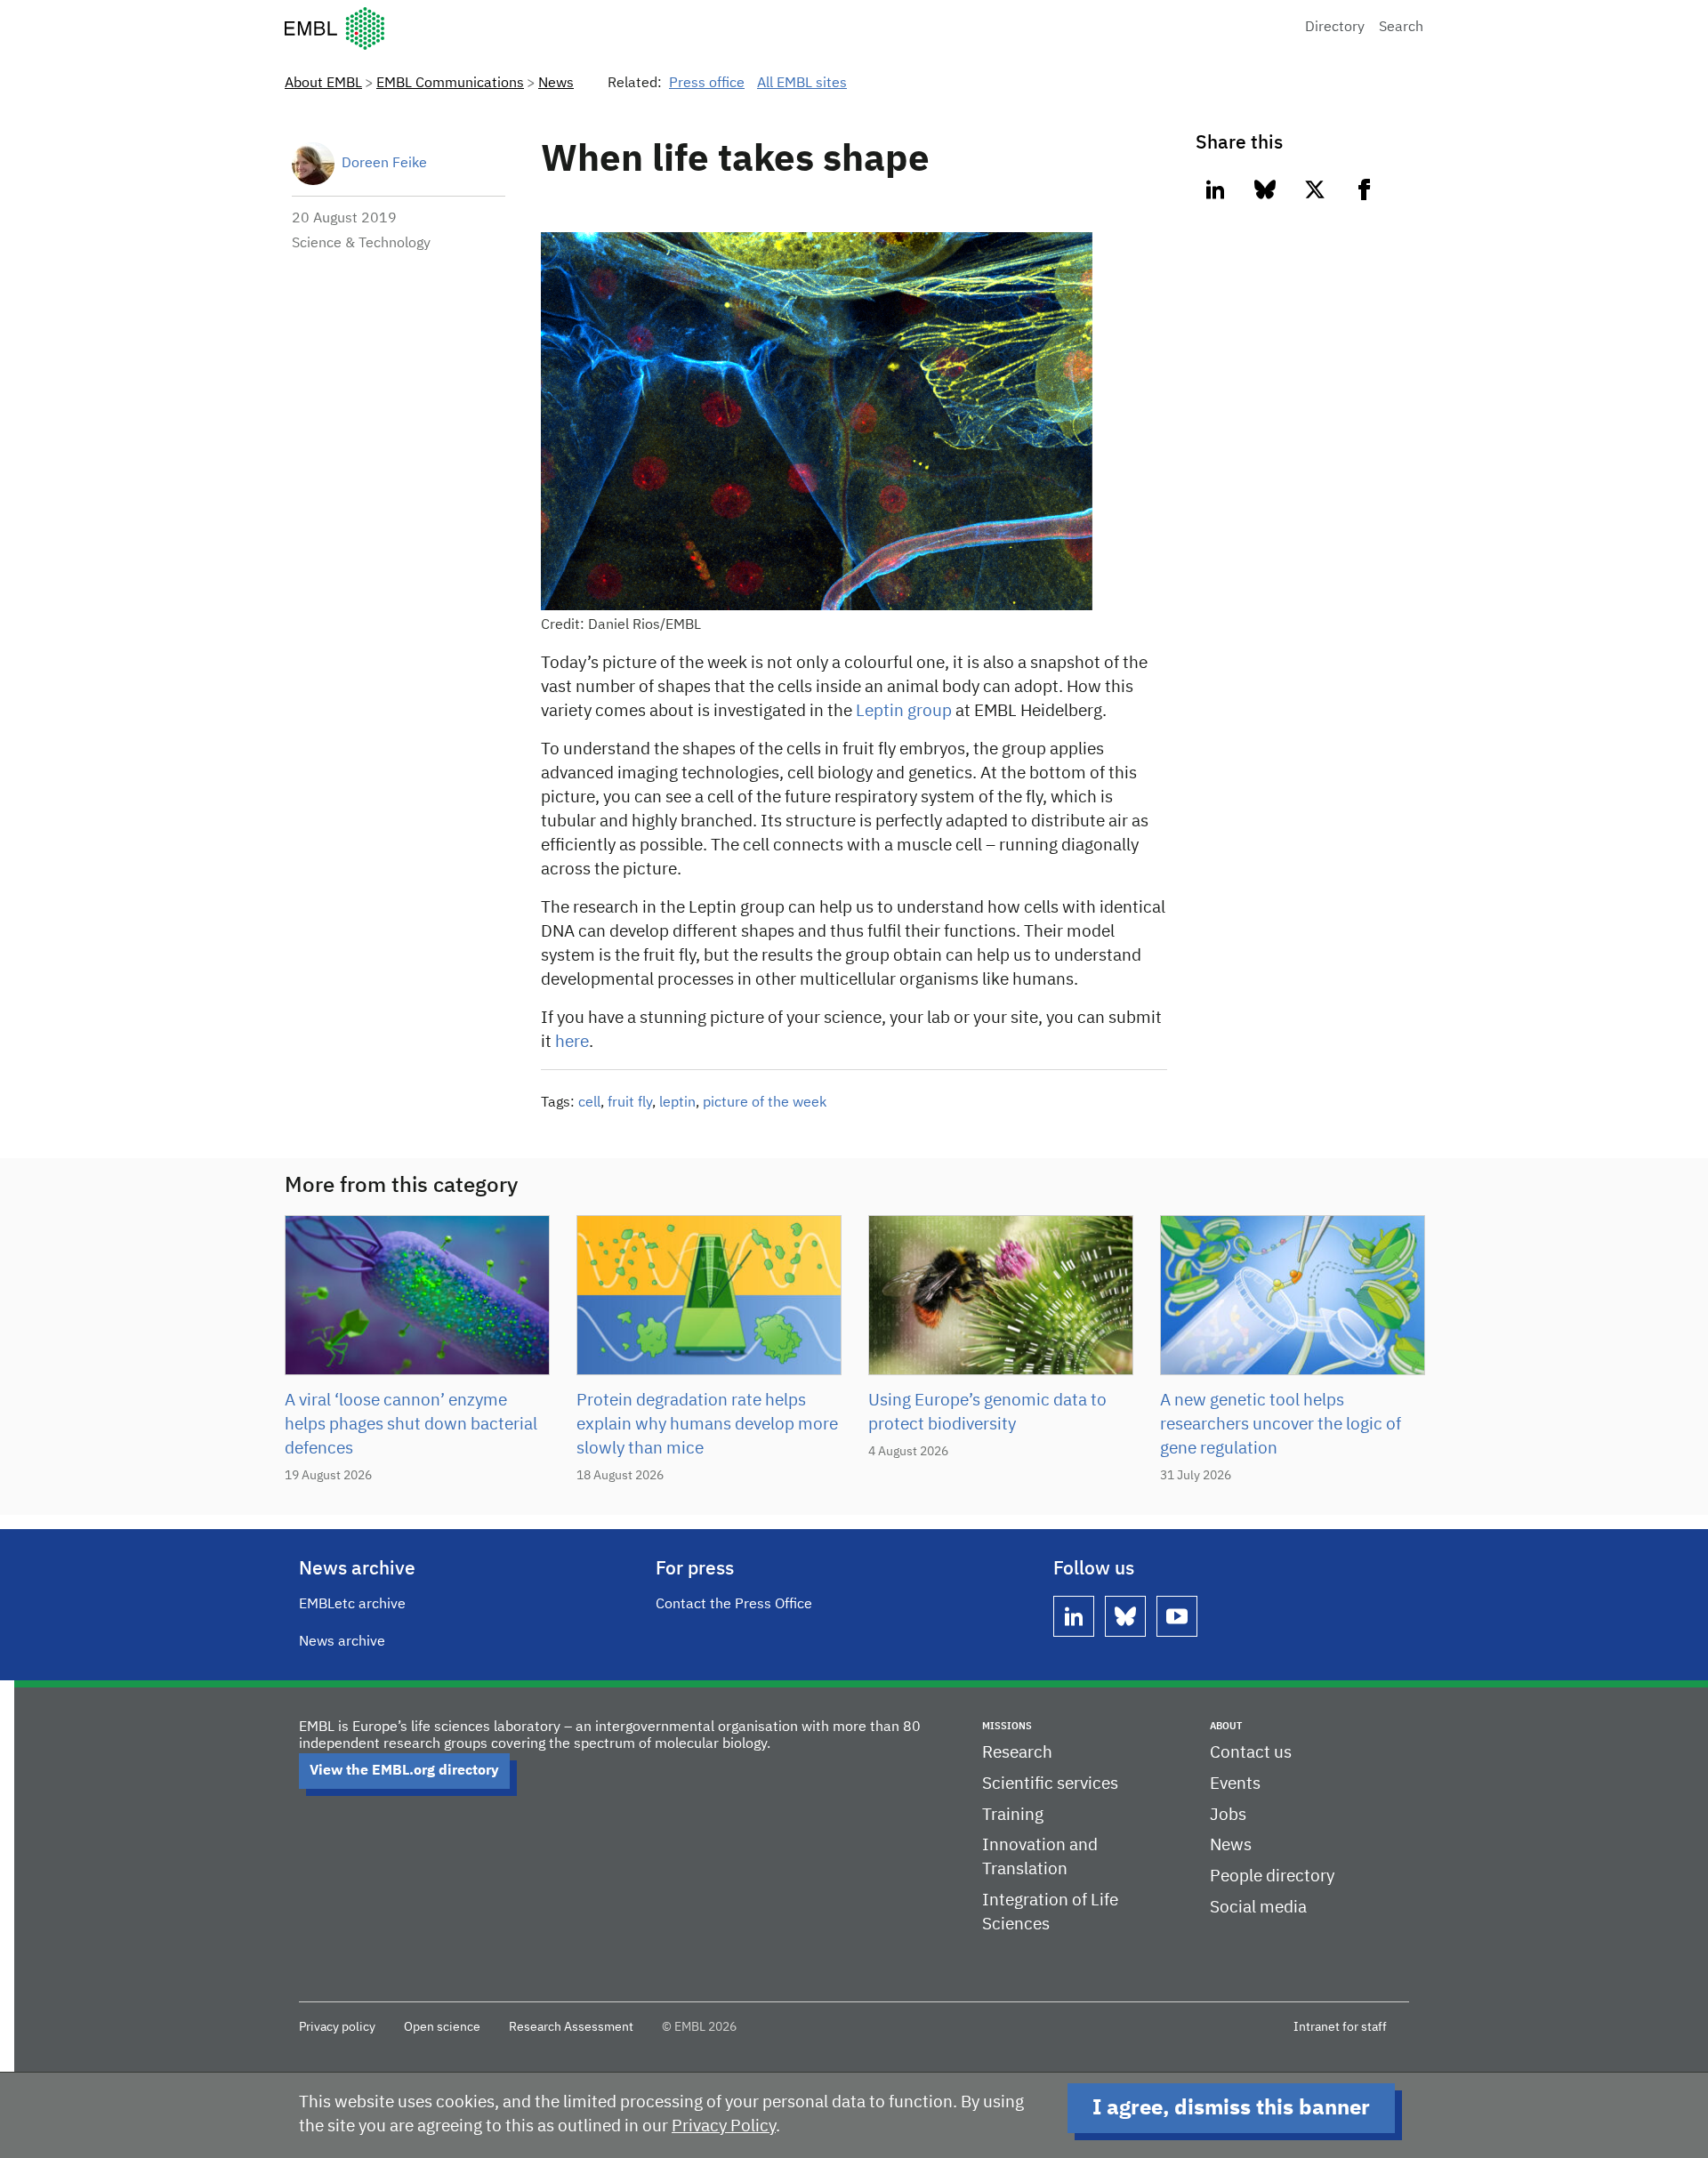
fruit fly (630, 1103)
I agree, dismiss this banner (1231, 2108)
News (556, 84)
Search (1401, 28)
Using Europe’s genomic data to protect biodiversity (987, 1413)
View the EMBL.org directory (404, 1771)
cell (589, 1103)
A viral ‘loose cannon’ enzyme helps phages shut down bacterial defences (411, 1425)
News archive (342, 1642)
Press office (707, 84)
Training (1013, 1815)
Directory (1335, 28)
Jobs (1228, 1815)
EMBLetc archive (352, 1605)
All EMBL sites (802, 84)
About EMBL (323, 84)
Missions (1007, 1726)
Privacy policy (337, 2027)
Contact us (1251, 1753)
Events (1235, 1784)
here (572, 1042)
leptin (677, 1103)
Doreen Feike (384, 164)
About (1226, 1726)
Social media (1258, 1908)
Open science (442, 2027)
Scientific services (1050, 1784)
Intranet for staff (1340, 2027)
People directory (1272, 1876)
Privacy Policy (724, 2126)
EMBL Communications (450, 84)
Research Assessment (571, 2027)
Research (1017, 1753)
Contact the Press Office (734, 1605)
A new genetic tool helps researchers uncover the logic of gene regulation (1281, 1425)
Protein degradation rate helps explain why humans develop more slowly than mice (707, 1425)
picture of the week (765, 1103)
